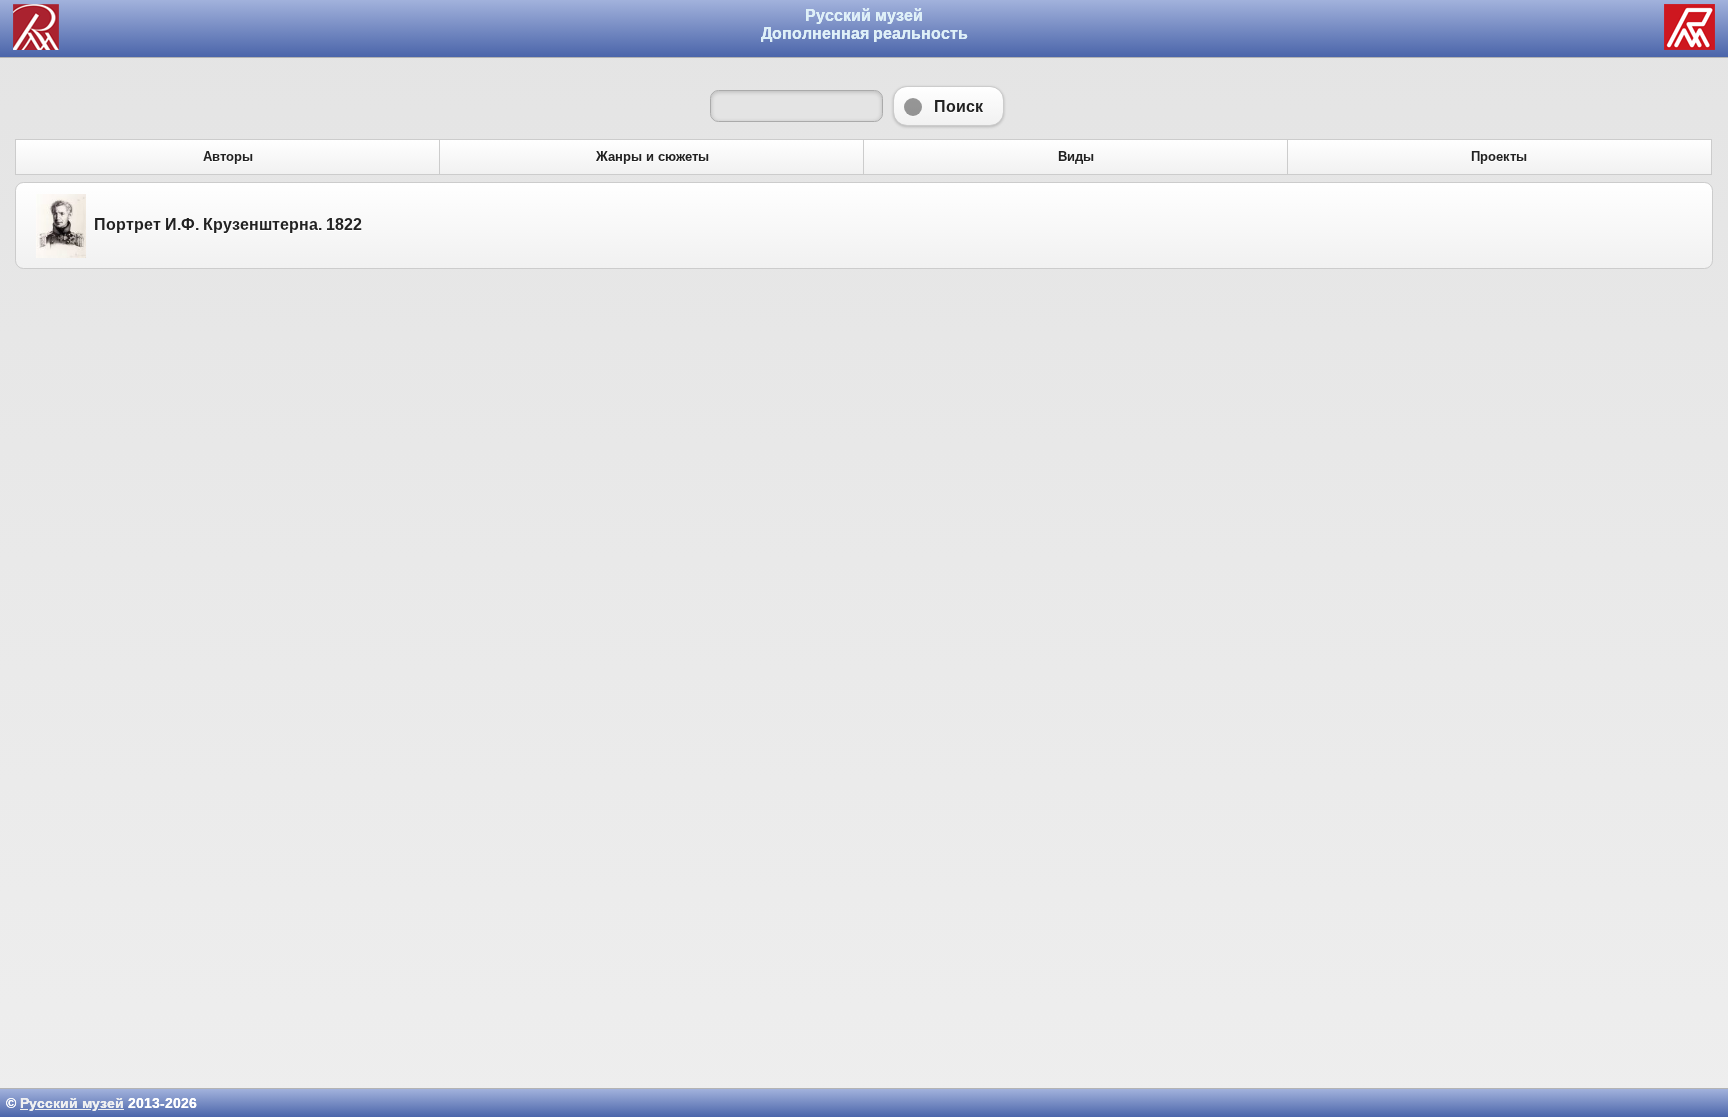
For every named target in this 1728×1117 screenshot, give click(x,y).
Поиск (948, 106)
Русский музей (72, 1103)
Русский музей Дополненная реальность (864, 24)
